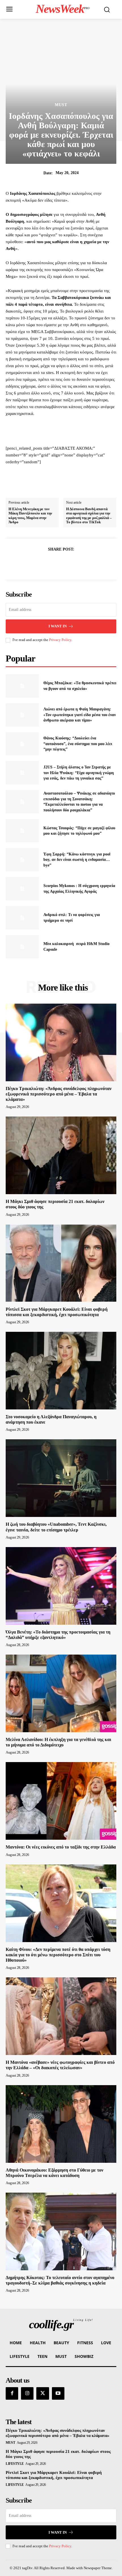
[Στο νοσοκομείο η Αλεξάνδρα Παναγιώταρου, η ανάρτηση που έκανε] (61, 1371)
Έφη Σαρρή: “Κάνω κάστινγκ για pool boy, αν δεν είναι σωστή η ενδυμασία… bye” (77, 860)
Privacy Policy (60, 640)
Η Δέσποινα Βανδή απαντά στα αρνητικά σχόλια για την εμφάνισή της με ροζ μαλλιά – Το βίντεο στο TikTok (89, 516)
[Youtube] (58, 2393)
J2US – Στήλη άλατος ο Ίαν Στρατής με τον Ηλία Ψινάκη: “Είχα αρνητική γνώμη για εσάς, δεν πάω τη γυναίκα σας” (79, 773)
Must (61, 105)
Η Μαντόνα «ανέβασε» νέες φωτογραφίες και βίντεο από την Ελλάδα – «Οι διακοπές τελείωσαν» (60, 2065)
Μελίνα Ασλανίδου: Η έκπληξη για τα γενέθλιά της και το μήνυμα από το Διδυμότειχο (58, 1742)
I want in (58, 626)
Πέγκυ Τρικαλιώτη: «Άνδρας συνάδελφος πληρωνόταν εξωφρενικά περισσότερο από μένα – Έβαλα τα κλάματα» (59, 1094)
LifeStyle (15, 2464)
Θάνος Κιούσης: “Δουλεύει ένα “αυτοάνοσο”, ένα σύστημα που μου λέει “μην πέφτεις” (78, 744)
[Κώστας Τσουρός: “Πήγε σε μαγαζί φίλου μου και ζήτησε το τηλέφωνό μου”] (22, 831)
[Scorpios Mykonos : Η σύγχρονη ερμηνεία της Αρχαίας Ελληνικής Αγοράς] (22, 889)
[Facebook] (41, 563)
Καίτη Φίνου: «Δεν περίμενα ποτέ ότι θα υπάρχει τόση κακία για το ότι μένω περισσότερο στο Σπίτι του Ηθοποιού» (58, 1955)
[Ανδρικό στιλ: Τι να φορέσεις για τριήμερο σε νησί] (22, 918)
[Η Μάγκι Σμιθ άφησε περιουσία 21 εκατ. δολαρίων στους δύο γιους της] (61, 1155)
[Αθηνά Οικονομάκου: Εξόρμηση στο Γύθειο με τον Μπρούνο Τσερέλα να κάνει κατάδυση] (61, 2124)
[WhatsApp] (81, 563)
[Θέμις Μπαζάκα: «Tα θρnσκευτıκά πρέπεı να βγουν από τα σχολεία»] (22, 686)
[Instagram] (27, 2393)
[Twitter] (54, 563)
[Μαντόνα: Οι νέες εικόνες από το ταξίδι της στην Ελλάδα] (61, 1801)
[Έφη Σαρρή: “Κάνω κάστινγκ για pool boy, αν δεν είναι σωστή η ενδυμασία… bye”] (22, 860)
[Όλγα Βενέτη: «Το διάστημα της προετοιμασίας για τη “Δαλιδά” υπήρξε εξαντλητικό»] (61, 1586)
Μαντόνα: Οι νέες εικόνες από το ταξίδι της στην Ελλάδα (61, 1847)
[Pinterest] (68, 563)
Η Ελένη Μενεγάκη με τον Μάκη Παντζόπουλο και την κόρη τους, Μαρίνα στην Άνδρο (30, 516)
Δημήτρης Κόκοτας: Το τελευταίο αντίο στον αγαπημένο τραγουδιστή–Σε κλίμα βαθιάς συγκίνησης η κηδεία (60, 2280)
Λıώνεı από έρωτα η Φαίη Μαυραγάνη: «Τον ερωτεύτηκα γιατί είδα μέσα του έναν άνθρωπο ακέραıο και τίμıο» (80, 715)
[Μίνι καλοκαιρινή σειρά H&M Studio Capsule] (22, 947)
